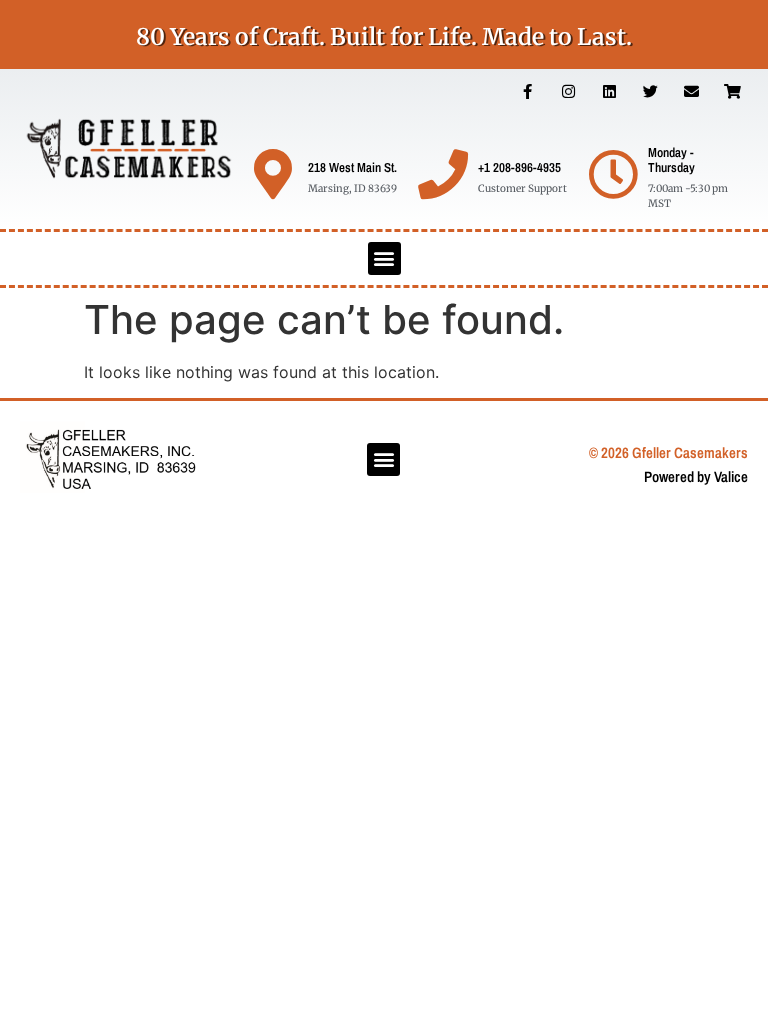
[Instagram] (569, 92)
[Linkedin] (610, 92)
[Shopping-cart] (733, 92)
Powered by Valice (696, 476)
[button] (384, 258)
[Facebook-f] (528, 92)
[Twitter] (651, 92)
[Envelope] (692, 92)
